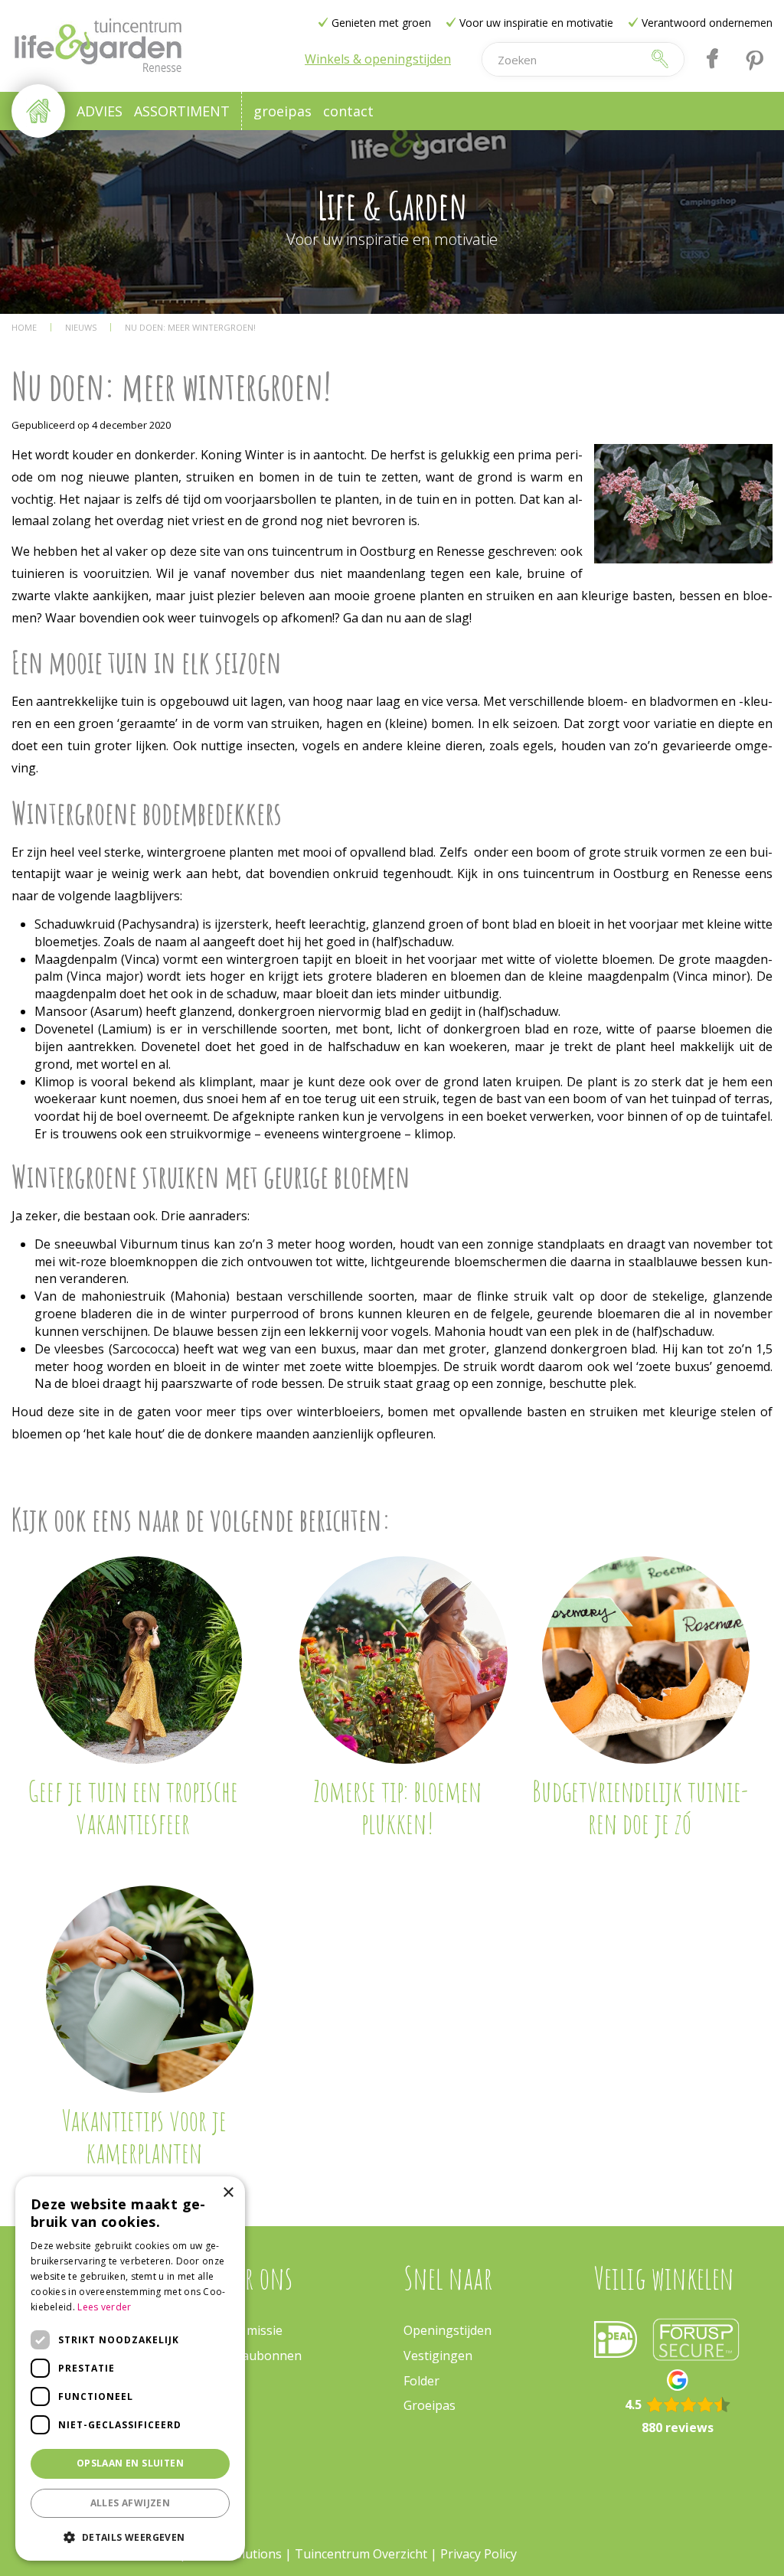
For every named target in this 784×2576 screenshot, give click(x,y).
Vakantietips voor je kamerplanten (144, 2136)
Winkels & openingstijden (378, 59)
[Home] (38, 111)
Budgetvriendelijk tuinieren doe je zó (640, 1807)
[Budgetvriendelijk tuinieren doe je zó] (646, 1660)
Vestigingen (438, 2356)
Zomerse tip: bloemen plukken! (397, 1807)
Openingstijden (448, 2330)
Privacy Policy (479, 2554)
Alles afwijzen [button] (131, 2503)
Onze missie (248, 2330)
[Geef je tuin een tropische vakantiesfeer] (138, 1660)
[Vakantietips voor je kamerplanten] (150, 1989)
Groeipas (430, 2405)
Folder (421, 2381)
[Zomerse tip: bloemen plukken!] (403, 1660)
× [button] (228, 2193)
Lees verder (104, 2307)
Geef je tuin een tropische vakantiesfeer (133, 1807)
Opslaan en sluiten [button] (130, 2463)
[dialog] (130, 2369)
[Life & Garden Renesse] (98, 46)
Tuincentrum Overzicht (361, 2554)
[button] (130, 2537)
